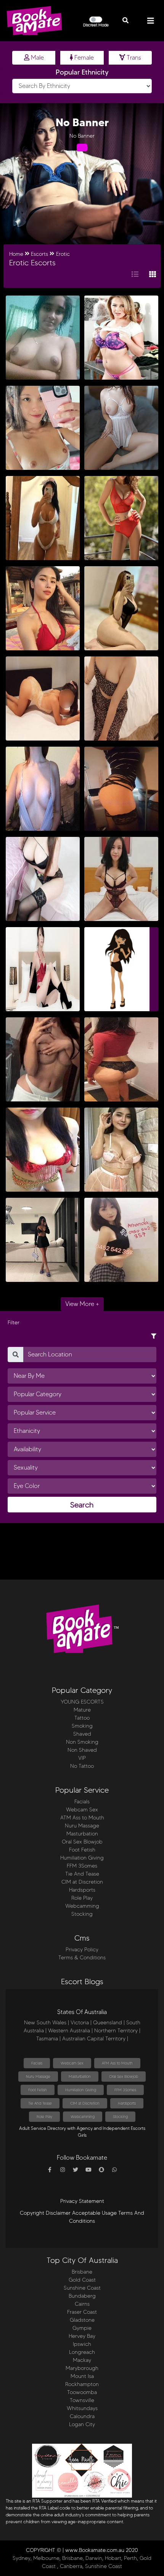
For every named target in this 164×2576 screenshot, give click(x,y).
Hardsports (82, 1890)
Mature (82, 1710)
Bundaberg (82, 2296)
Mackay (82, 2360)
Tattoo (82, 1718)
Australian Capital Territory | (95, 2039)
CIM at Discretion (82, 1882)
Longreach (82, 2352)
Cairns (82, 2304)
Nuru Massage (82, 1826)
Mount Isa (82, 2376)
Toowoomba (82, 2392)
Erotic (63, 254)
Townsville (82, 2400)
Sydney (22, 2558)
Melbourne (46, 2558)
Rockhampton (82, 2384)
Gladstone (82, 2320)
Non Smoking (82, 1742)
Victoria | (81, 2023)
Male (37, 58)
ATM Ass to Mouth (82, 1818)
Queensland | (109, 2023)
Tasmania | (48, 2039)
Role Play (82, 1898)
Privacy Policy (82, 1950)
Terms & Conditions (82, 1958)
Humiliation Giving (82, 1858)
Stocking (82, 1914)
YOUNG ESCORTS (82, 1702)
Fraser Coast (82, 2312)
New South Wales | (47, 2023)
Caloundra (82, 2416)
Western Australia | (70, 2031)
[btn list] (135, 275)
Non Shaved (82, 1750)
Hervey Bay (82, 2336)
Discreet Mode (96, 25)
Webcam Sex (82, 1810)
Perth (130, 2558)
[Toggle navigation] (151, 21)
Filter (14, 1323)
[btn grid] (153, 275)
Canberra (71, 2566)
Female (83, 58)
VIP (82, 1758)
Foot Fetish (82, 1850)
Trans (133, 58)
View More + (82, 1304)
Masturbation (82, 1834)
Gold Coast (82, 2280)
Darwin (94, 2558)
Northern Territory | (117, 2031)
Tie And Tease (82, 1874)
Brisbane (82, 2272)
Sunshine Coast (82, 2288)
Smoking (82, 1726)
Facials (82, 1802)
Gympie (82, 2328)
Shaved (82, 1734)
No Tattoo (82, 1766)
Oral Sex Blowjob (82, 1842)
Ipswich (82, 2344)
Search (82, 1505)
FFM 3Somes (82, 1866)
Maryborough (82, 2368)
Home (16, 254)
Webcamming (82, 1906)
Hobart (113, 2558)
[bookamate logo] (34, 21)
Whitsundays (82, 2408)
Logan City (82, 2424)
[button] (125, 21)
